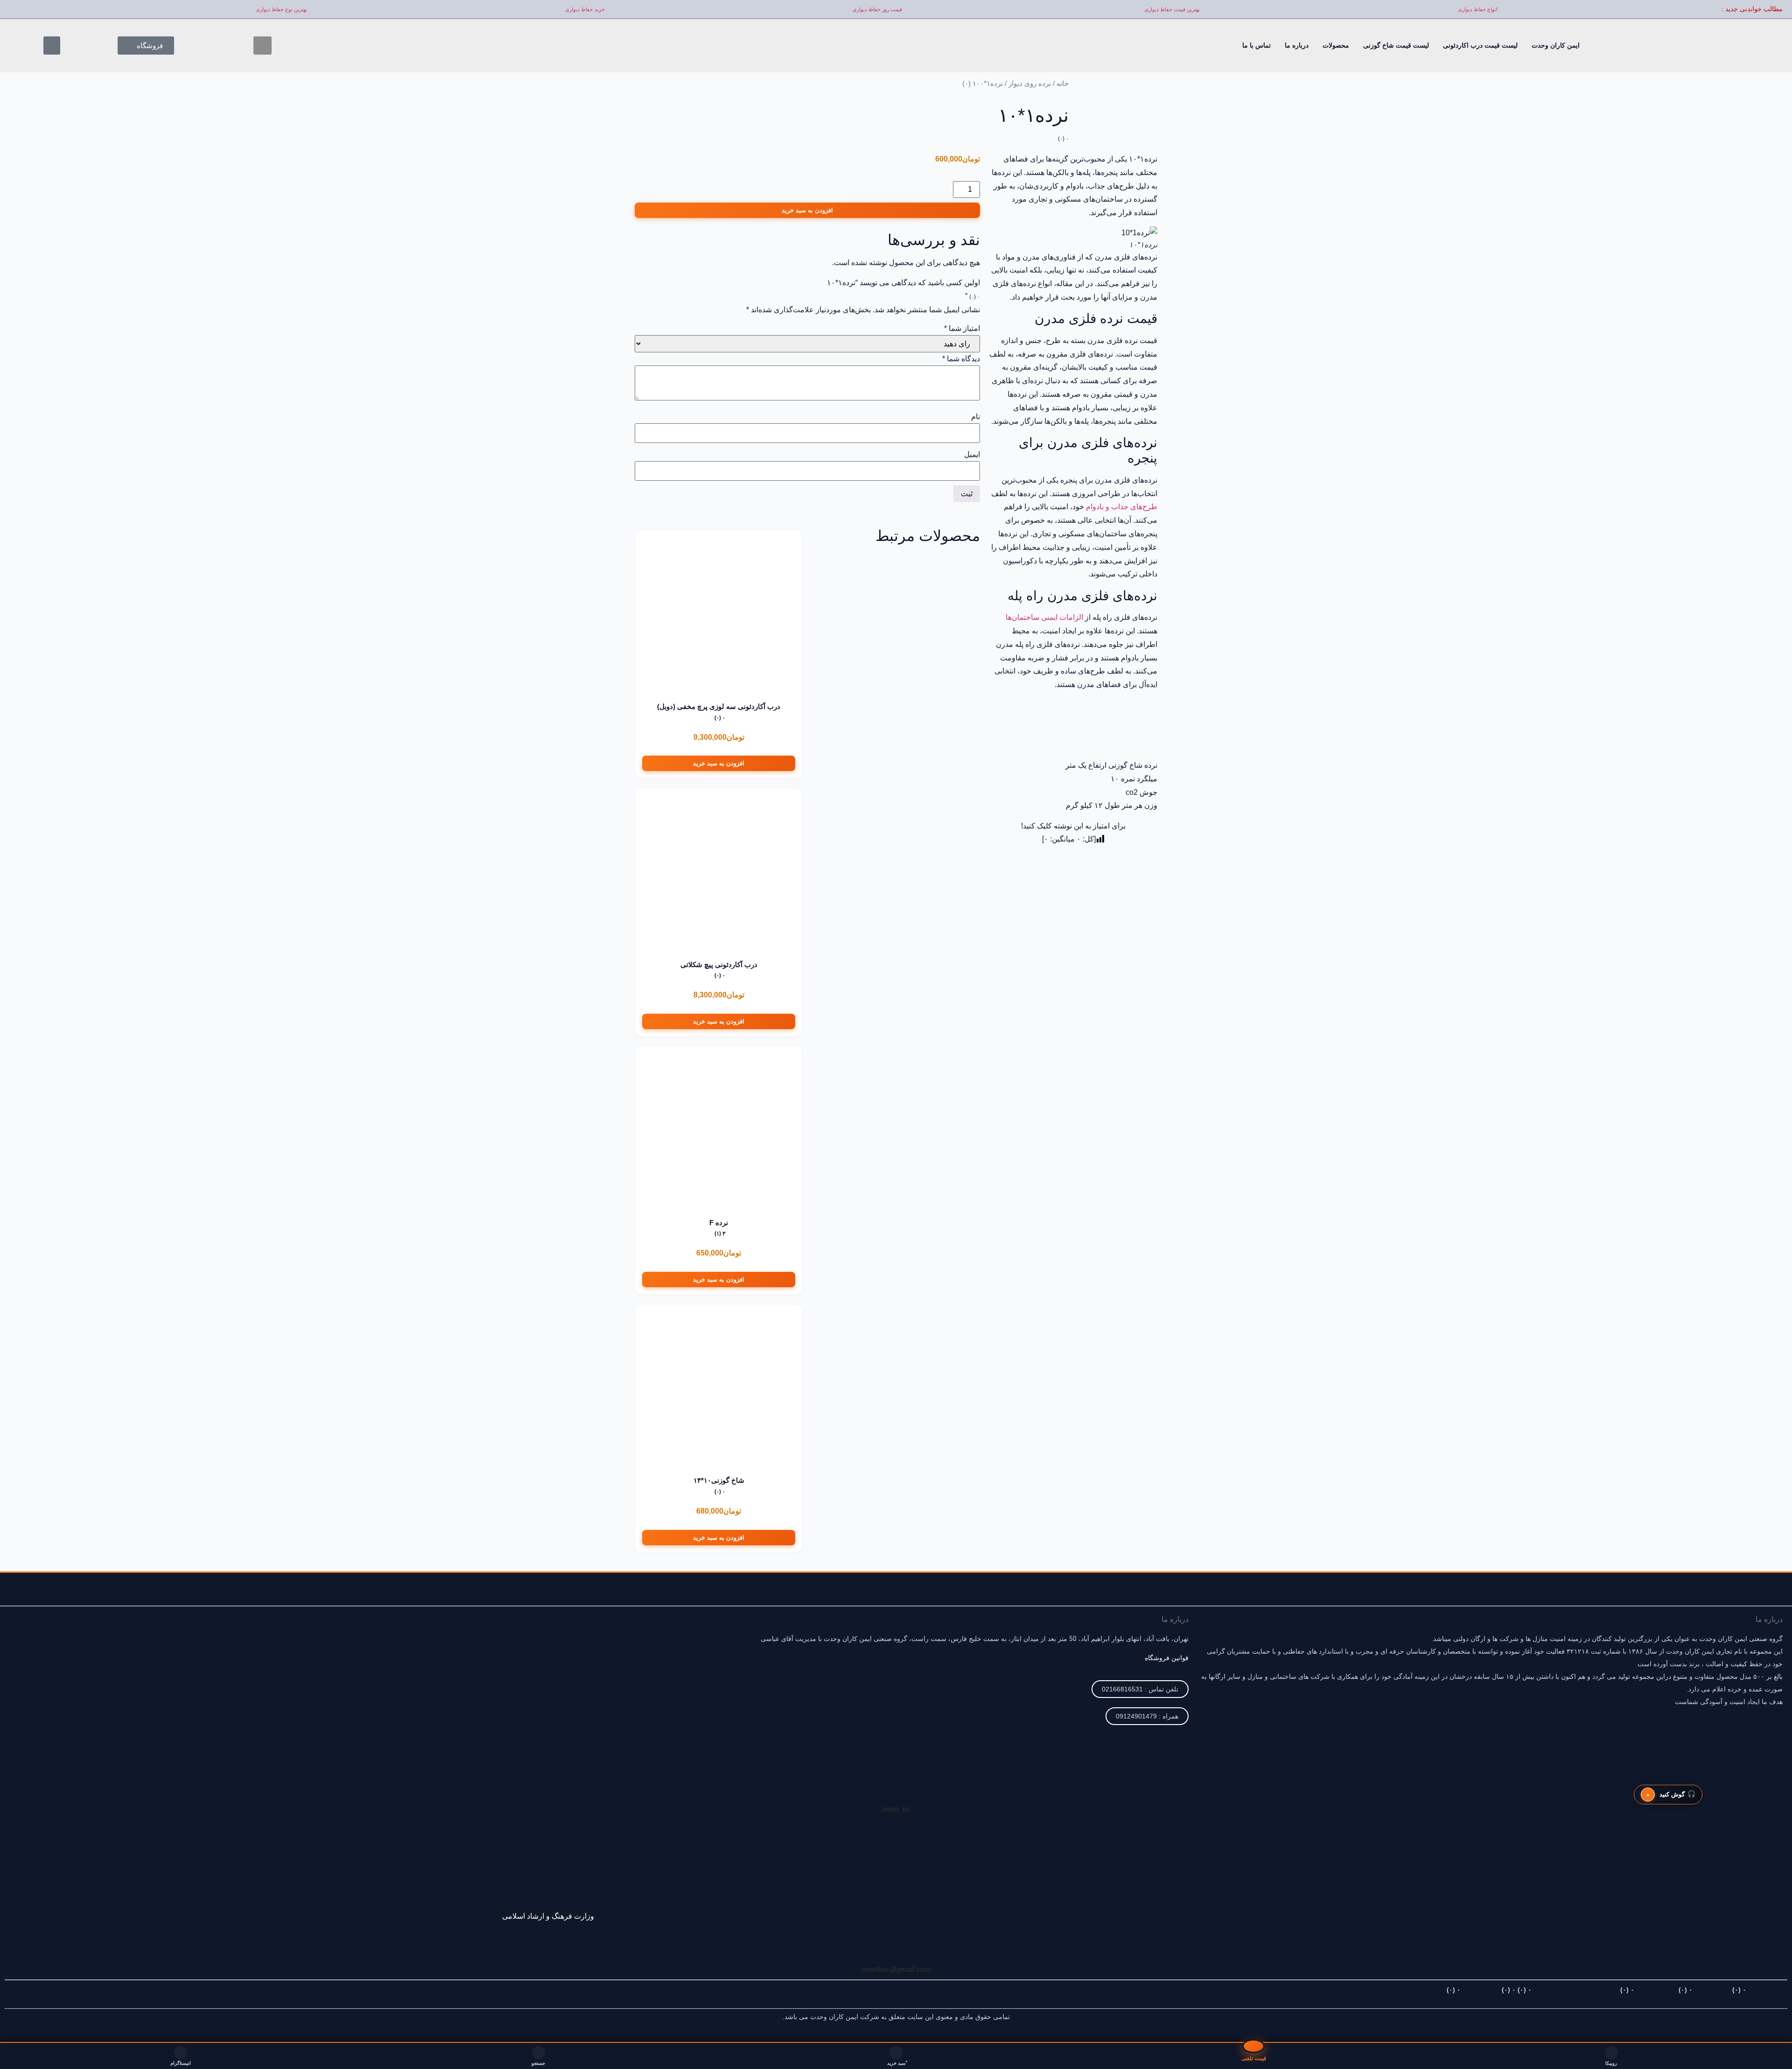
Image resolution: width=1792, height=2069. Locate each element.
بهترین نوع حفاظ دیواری (281, 9)
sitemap (1466, 1990)
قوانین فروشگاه (1167, 1658)
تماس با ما (1256, 45)
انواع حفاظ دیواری (1478, 9)
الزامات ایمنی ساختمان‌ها (1045, 617)
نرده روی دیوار (1030, 84)
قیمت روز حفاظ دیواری (877, 9)
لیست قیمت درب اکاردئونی (1480, 45)
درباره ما (1297, 45)
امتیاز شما (962, 329)
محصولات (1336, 45)
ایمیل (972, 455)
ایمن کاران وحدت (1556, 45)
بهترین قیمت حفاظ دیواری (1172, 9)
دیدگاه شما (961, 359)
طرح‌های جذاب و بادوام (1122, 507)
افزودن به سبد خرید (807, 210)
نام (976, 417)
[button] (262, 46)
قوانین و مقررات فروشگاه (1553, 1990)
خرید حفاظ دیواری (585, 9)
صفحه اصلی (1756, 1990)
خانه (1063, 84)
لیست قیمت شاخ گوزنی (1396, 45)
